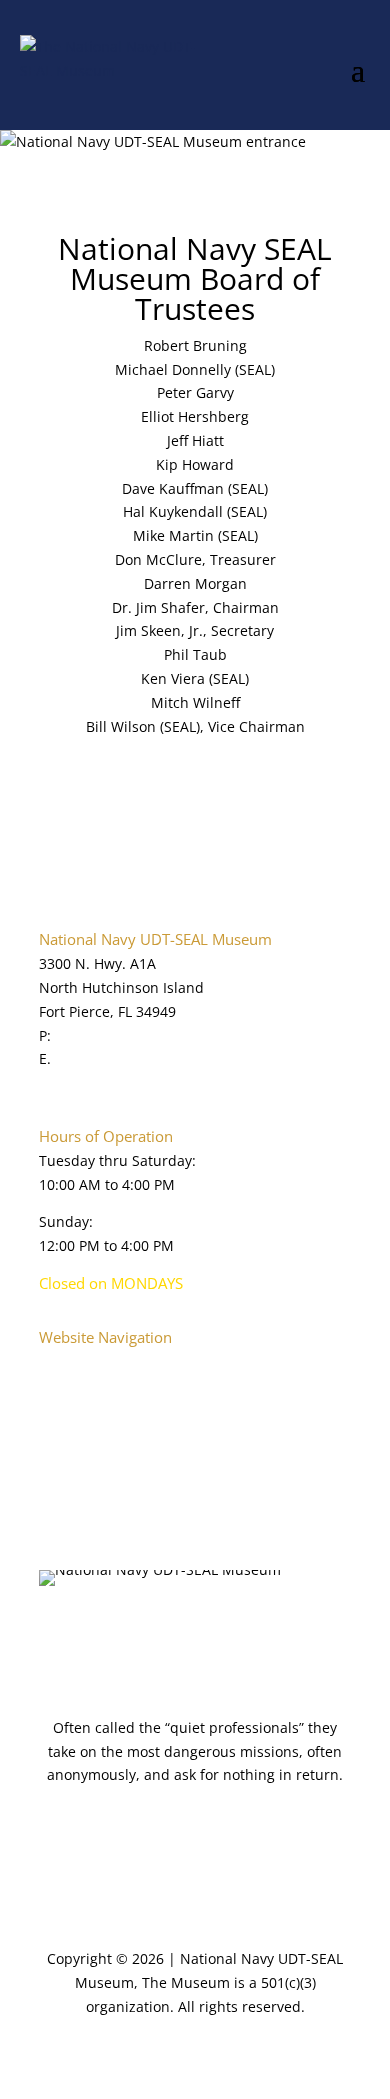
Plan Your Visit (87, 1408)
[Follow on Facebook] (55, 1632)
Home (58, 1361)
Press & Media (87, 1503)
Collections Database (109, 1456)
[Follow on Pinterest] (215, 1632)
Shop (56, 1527)
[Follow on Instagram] (255, 1632)
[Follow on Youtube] (135, 1632)
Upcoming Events (97, 1479)
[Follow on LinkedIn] (175, 1632)
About (59, 1384)
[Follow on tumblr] (295, 1632)
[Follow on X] (95, 1632)
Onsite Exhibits (89, 1432)
